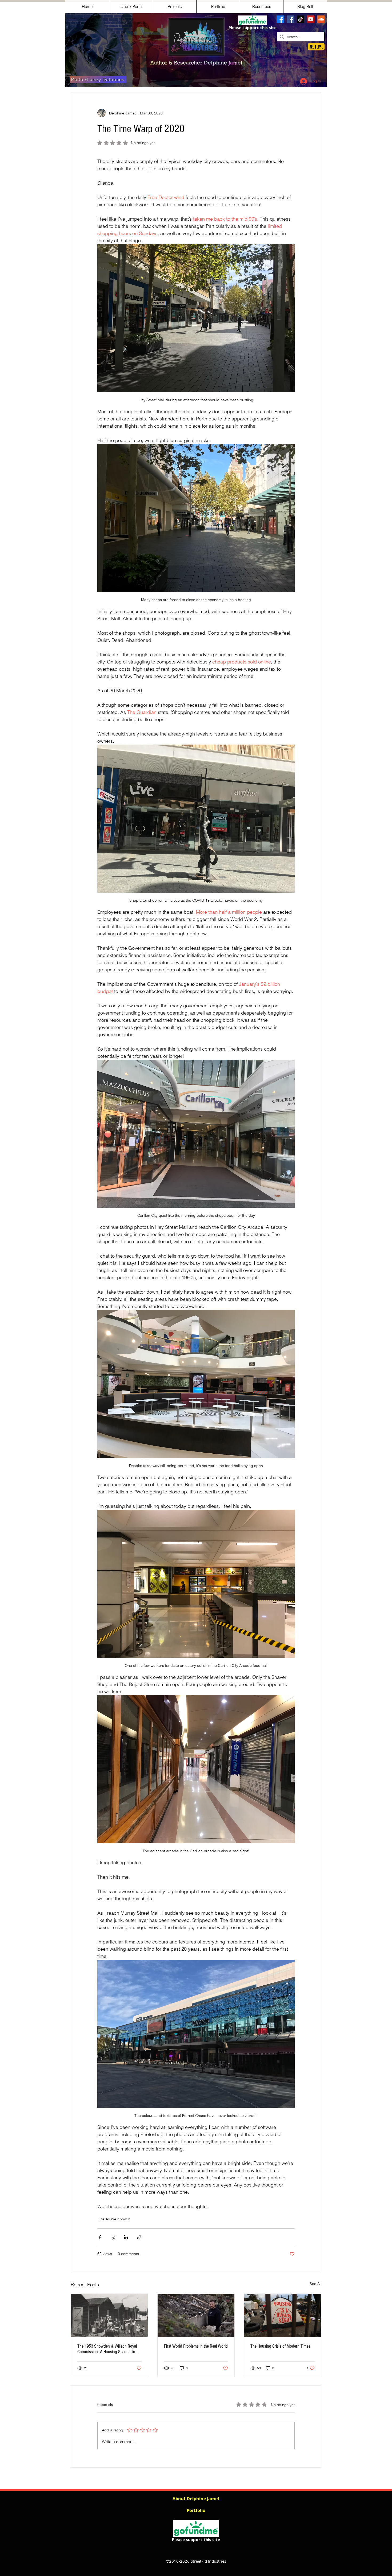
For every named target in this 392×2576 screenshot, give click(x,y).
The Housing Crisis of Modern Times (280, 2346)
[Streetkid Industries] (290, 19)
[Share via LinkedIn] (126, 2237)
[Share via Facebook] (100, 2237)
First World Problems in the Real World (196, 2346)
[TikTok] (301, 19)
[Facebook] (280, 19)
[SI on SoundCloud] (321, 19)
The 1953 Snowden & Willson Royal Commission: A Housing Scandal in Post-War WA (107, 2349)
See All (315, 2284)
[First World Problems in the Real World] (196, 2315)
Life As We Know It (114, 2219)
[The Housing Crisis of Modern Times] (283, 2315)
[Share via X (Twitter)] (113, 2237)
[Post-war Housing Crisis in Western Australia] (109, 2315)
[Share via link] (139, 2237)
